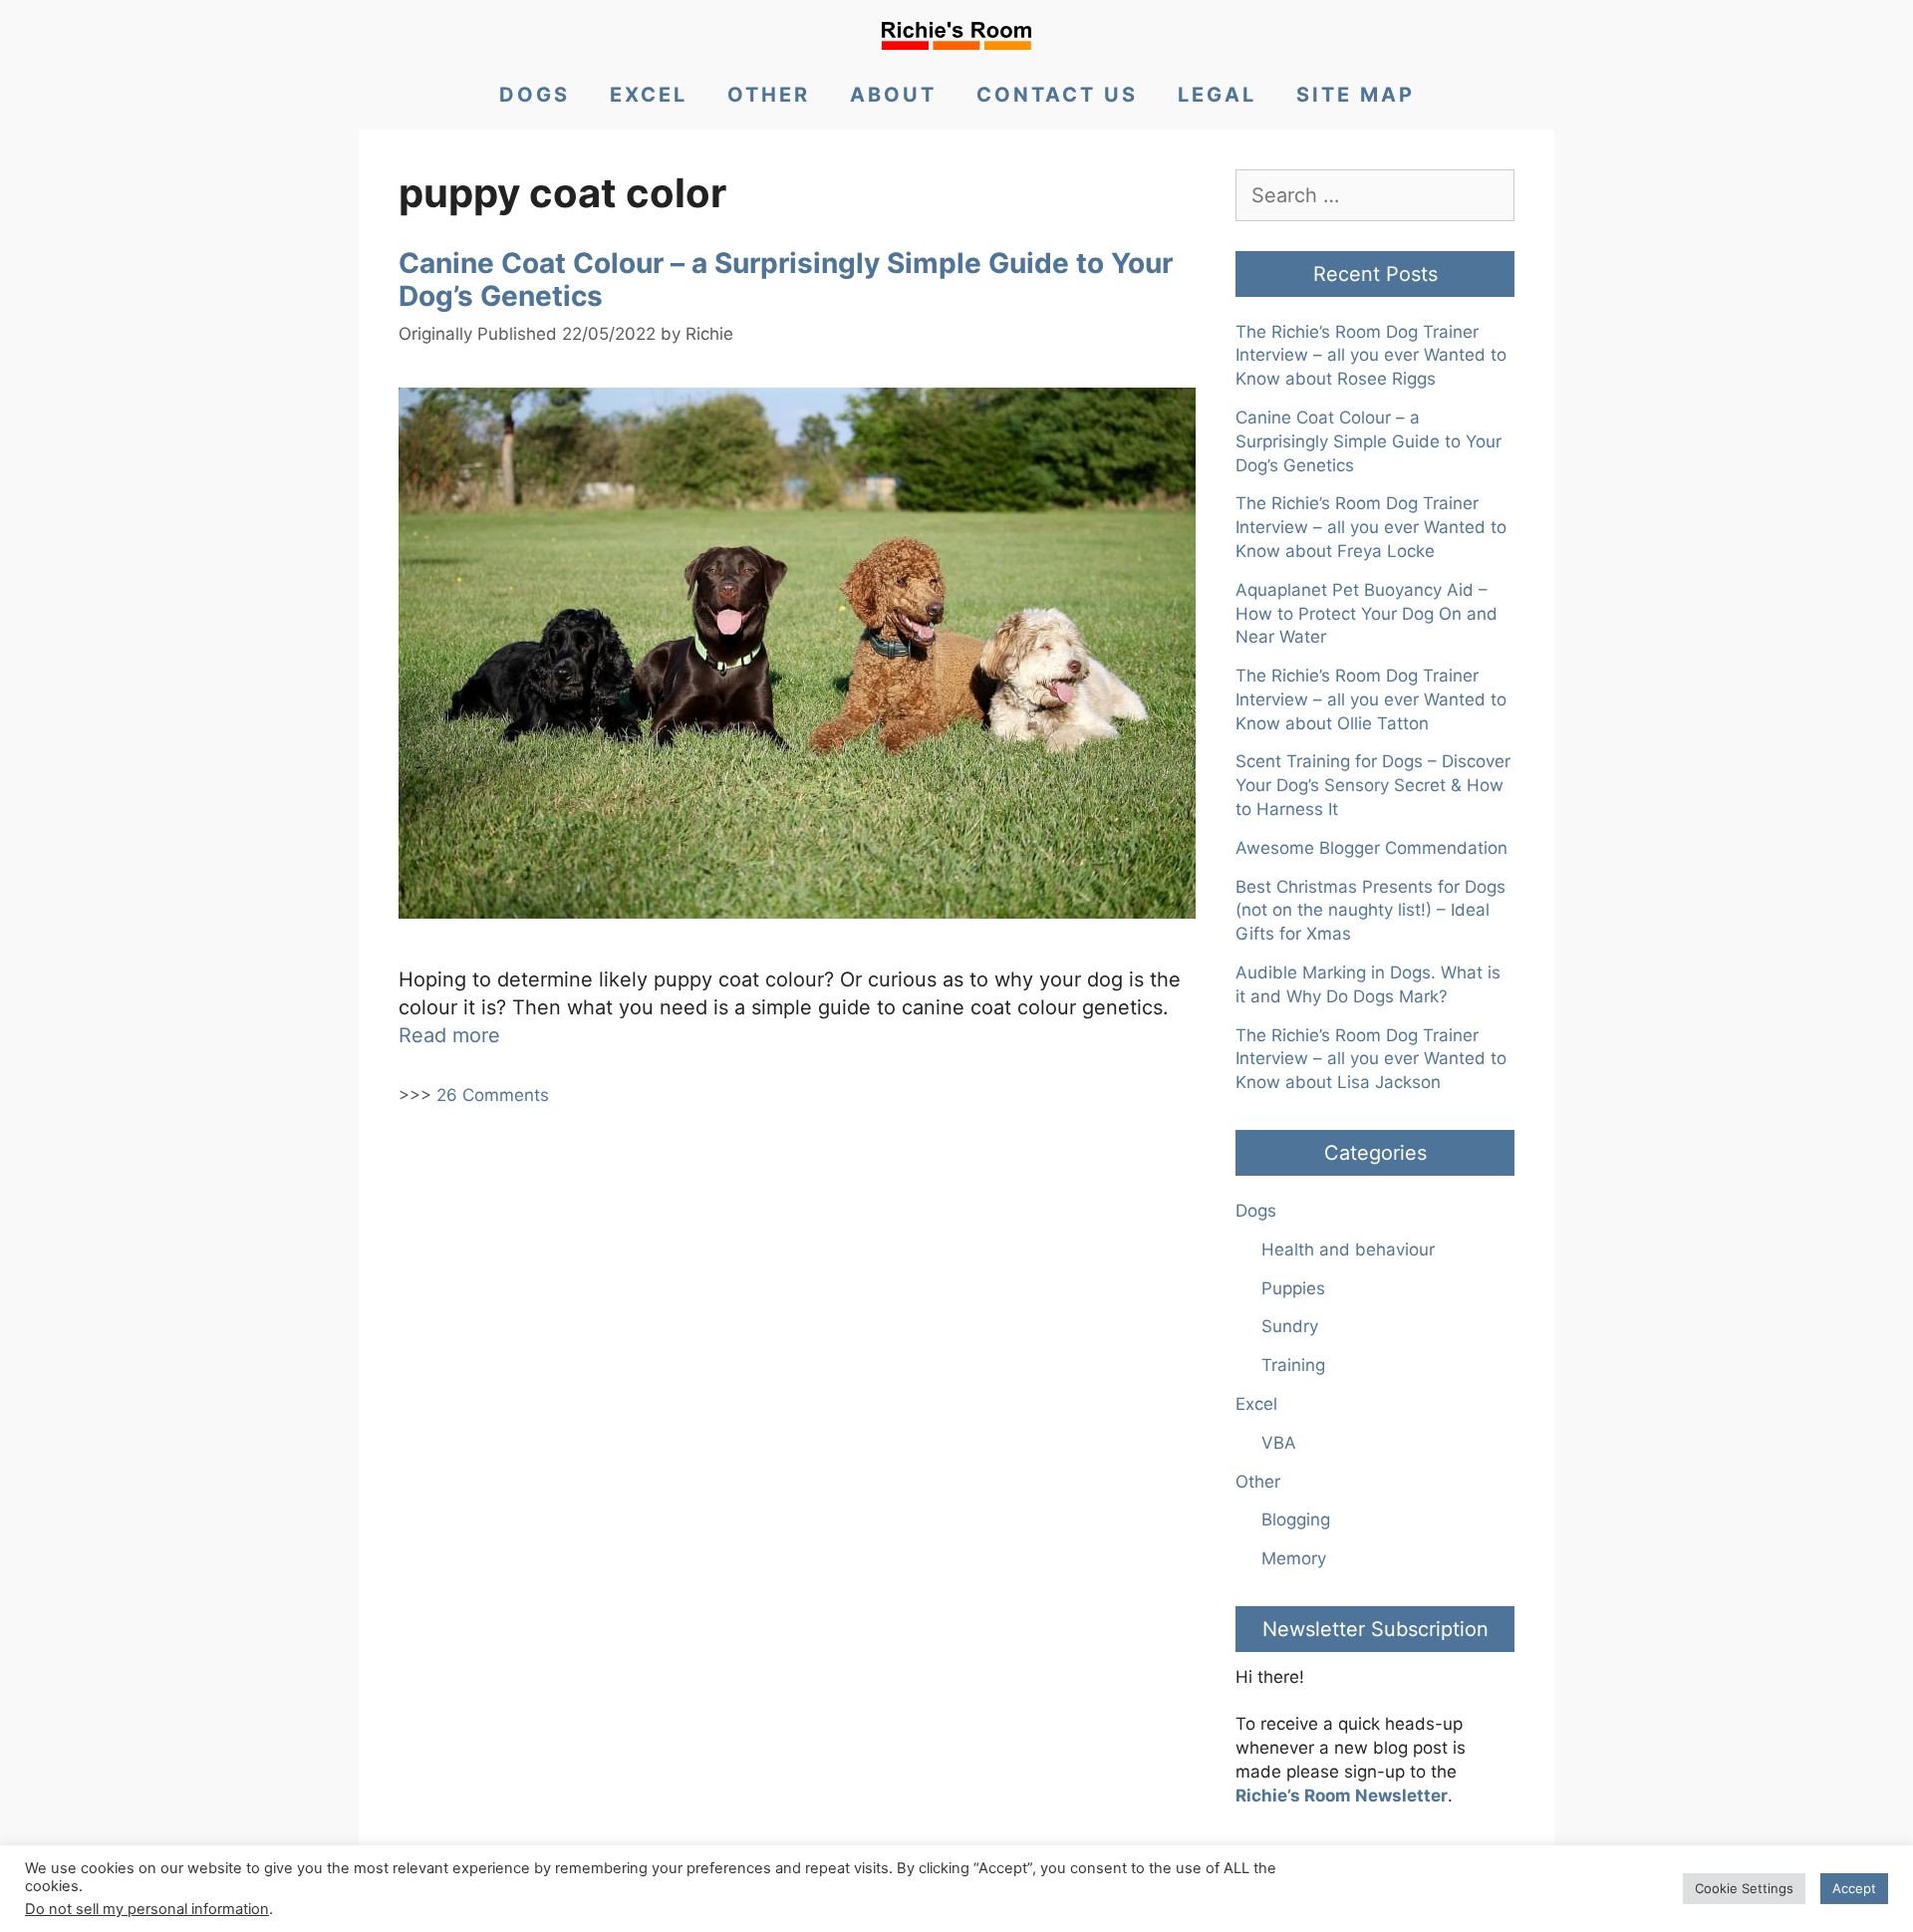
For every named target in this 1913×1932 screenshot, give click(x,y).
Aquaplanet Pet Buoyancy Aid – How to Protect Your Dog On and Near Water (1366, 614)
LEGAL (1217, 95)
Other (1258, 1482)
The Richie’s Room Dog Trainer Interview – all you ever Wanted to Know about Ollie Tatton (1371, 699)
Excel (1256, 1404)
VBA (1279, 1443)
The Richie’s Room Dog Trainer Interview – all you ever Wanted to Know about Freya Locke (1371, 527)
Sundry (1290, 1326)
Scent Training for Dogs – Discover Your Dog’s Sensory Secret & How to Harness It (1373, 785)
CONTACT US (1057, 95)
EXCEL (649, 95)
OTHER (769, 95)
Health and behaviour (1348, 1249)
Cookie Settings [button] (1744, 1888)
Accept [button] (1854, 1888)
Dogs (1256, 1211)
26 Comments (493, 1095)
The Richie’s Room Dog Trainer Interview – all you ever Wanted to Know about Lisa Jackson (1371, 1059)
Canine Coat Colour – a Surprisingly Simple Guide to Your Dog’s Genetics (786, 280)
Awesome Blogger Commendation (1371, 848)
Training (1293, 1365)
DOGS (535, 95)
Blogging (1296, 1519)
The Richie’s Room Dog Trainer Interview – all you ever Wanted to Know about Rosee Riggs (1371, 356)
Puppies (1293, 1288)
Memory (1294, 1558)
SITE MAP (1356, 95)
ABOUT (893, 95)
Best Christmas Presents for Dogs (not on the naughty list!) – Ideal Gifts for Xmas (1370, 911)
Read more (449, 1035)
